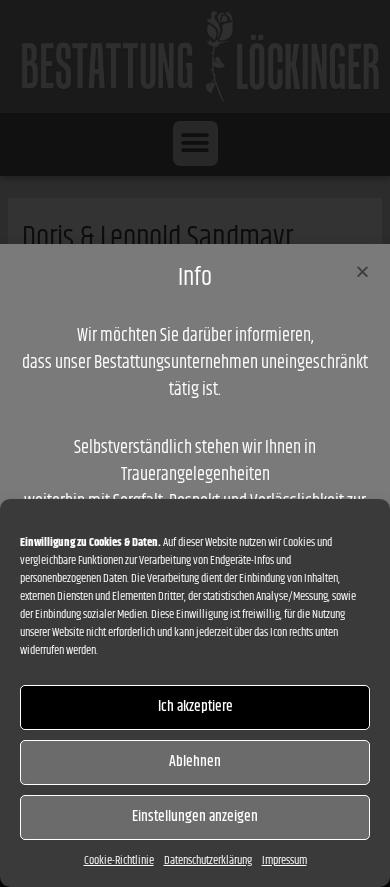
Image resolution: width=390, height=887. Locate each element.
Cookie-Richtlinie (119, 860)
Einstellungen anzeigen (195, 816)
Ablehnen (195, 761)
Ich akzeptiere (195, 706)
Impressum (284, 860)
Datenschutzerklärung (208, 860)
